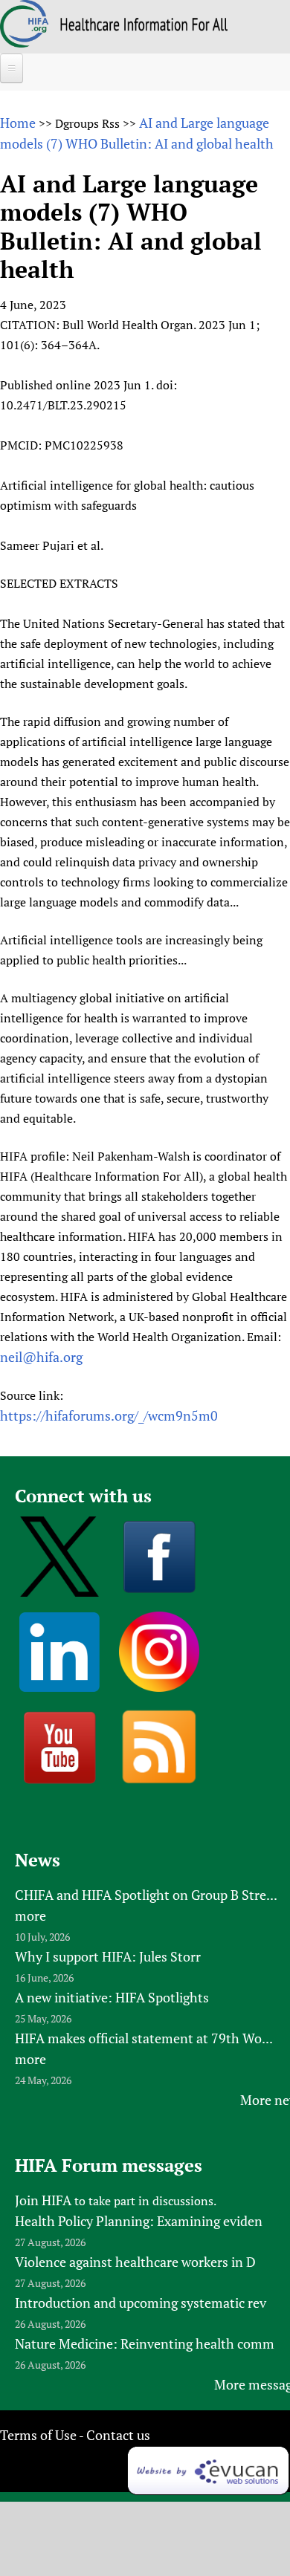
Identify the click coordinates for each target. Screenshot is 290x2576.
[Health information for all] (144, 26)
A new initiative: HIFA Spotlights (112, 1997)
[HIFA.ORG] (25, 42)
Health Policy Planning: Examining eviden (139, 2221)
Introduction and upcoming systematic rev (141, 2303)
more (30, 1915)
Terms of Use (38, 2435)
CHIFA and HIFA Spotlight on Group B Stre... (146, 1895)
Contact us (118, 2435)
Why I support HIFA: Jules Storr (108, 1956)
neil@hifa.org (41, 1357)
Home (18, 123)
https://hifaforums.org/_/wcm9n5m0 (109, 1415)
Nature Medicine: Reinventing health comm (145, 2343)
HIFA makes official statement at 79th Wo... (144, 2038)
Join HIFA (43, 2200)
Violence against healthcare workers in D (135, 2262)
